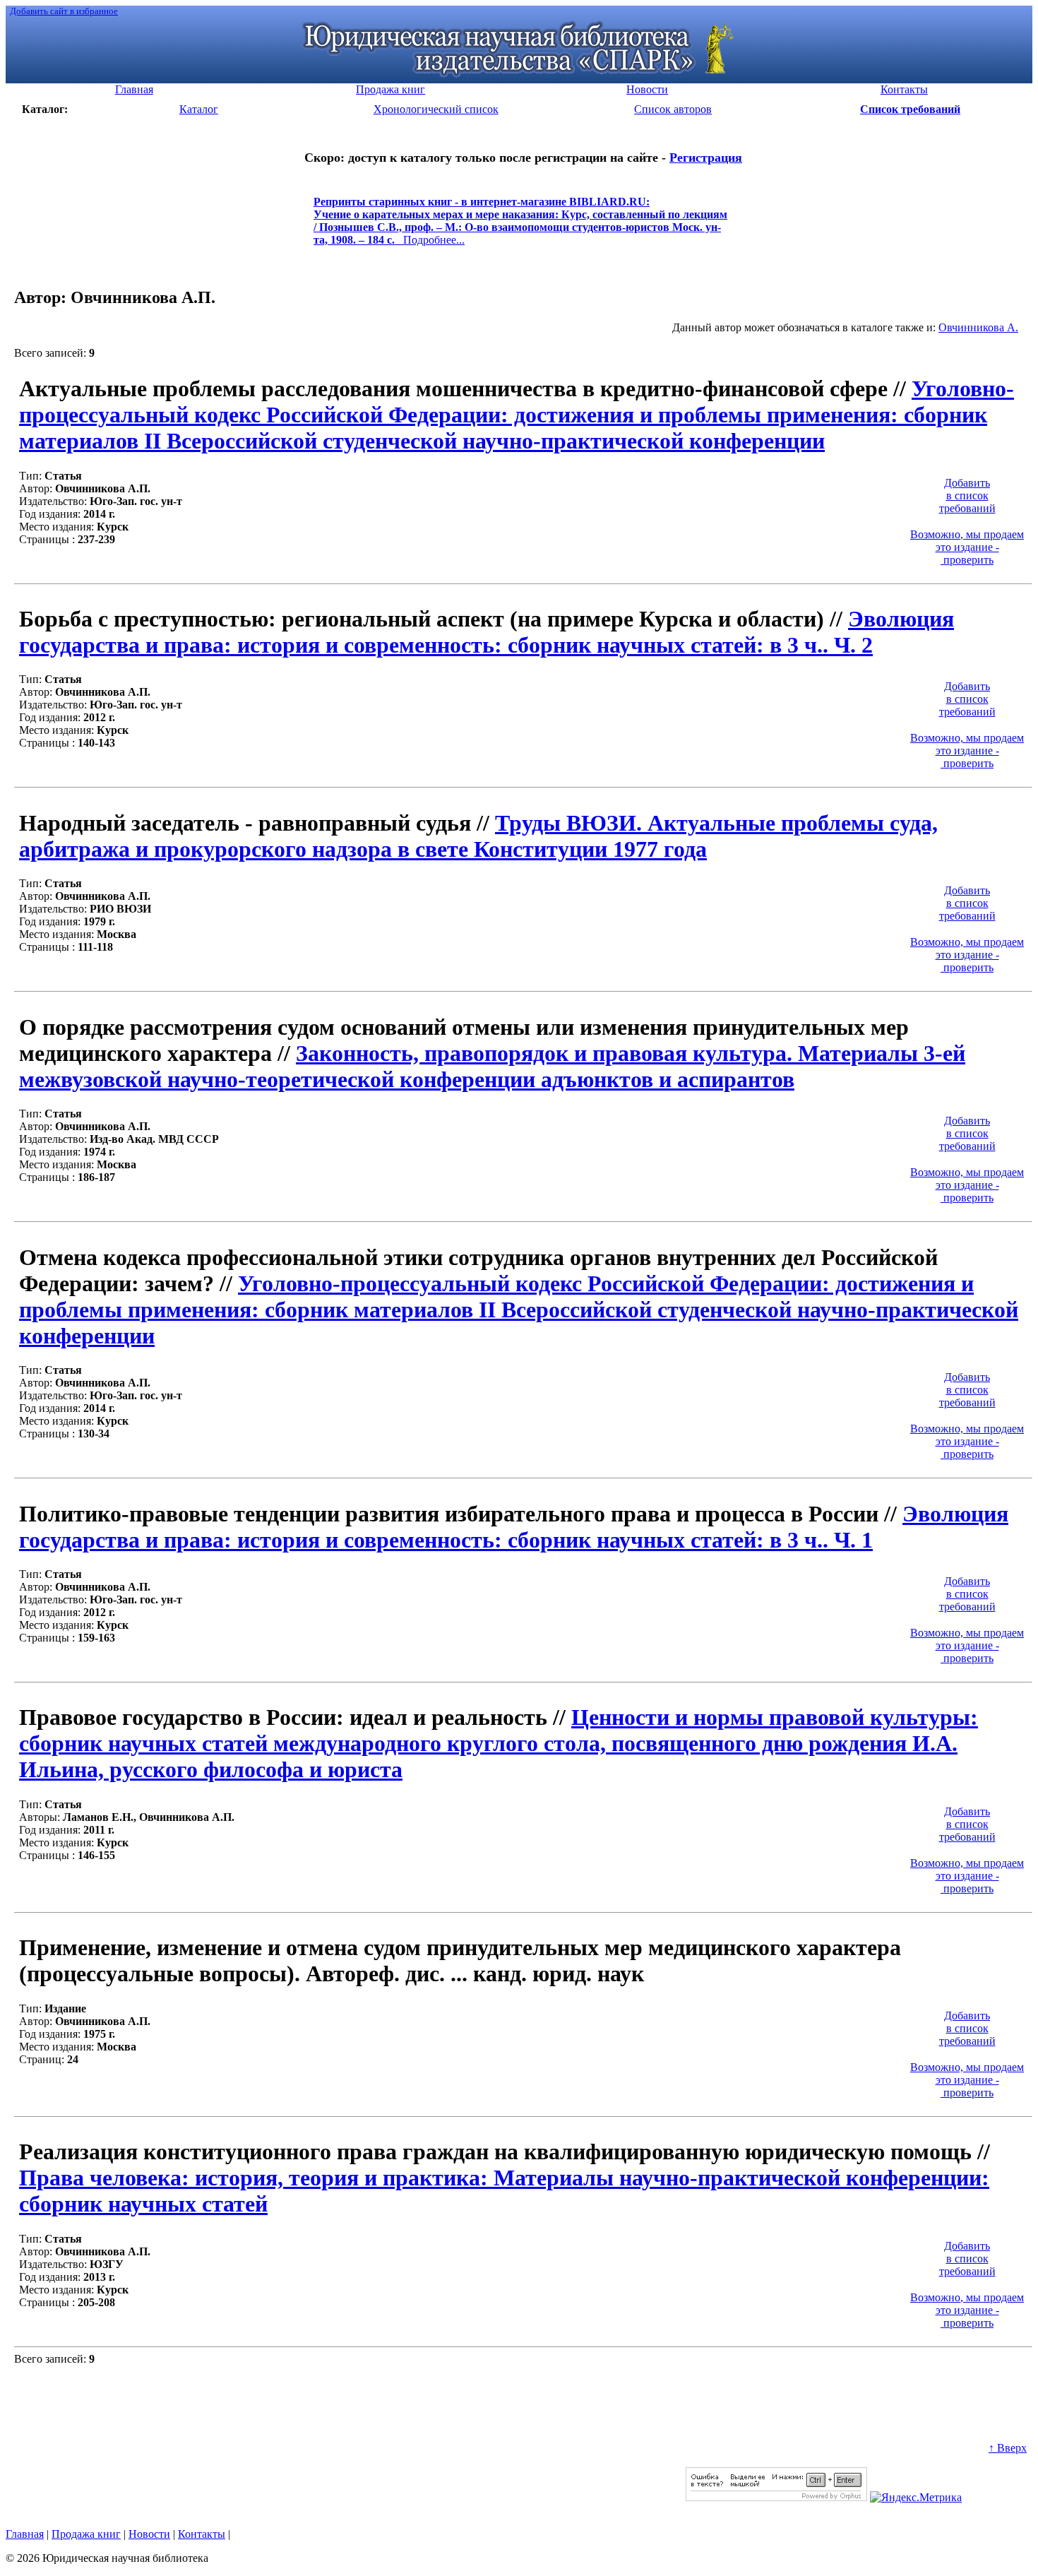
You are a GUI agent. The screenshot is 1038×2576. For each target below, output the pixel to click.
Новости (149, 2534)
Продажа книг (86, 2534)
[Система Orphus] (776, 2497)
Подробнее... (520, 227)
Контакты (202, 2534)
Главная (25, 2534)
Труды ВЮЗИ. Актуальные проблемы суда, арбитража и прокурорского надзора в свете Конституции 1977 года (478, 836)
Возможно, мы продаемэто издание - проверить (967, 547)
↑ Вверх (1008, 2448)
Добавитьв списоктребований (967, 495)
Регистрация (706, 158)
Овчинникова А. (978, 327)
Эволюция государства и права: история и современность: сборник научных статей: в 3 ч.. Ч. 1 (514, 1527)
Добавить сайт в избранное (64, 11)
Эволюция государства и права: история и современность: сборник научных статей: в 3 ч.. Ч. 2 (487, 632)
